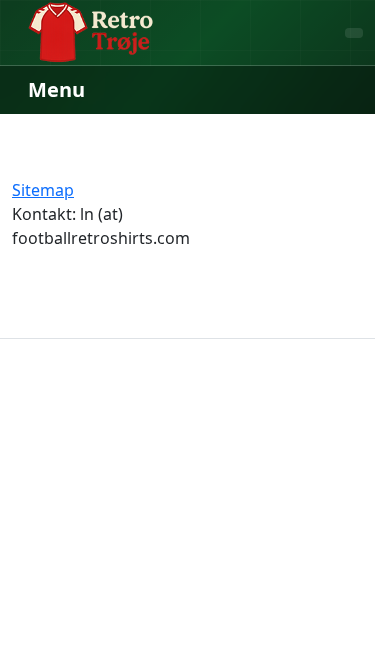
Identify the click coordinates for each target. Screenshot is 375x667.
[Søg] (354, 33)
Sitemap (43, 190)
